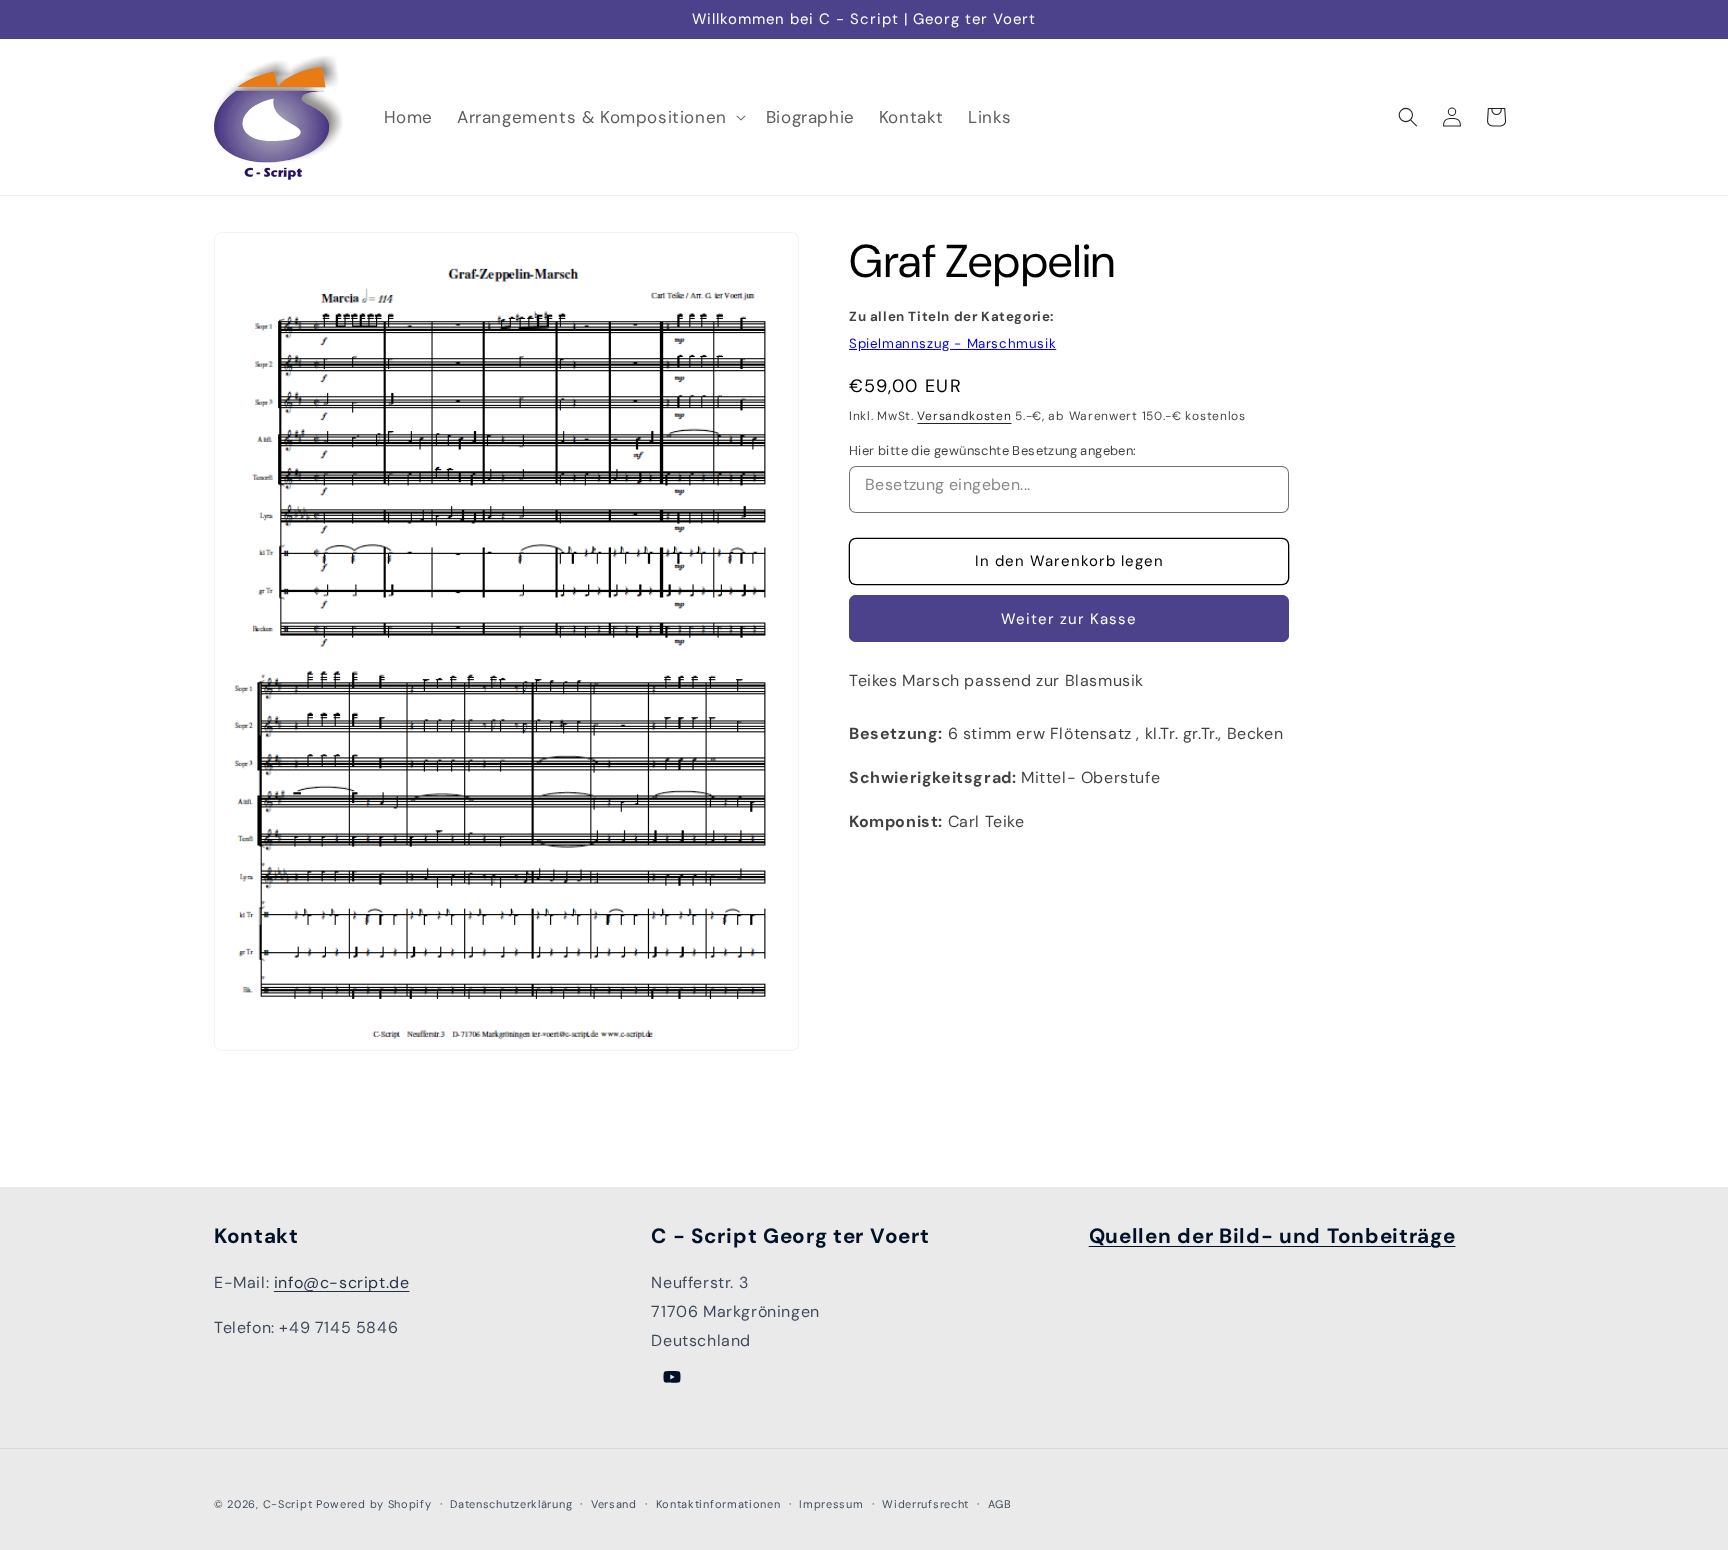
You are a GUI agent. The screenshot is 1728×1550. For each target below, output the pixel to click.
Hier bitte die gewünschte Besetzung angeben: (993, 451)
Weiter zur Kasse (1069, 619)
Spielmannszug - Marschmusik (952, 343)
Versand (614, 1504)
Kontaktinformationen (718, 1504)
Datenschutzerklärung (511, 1504)
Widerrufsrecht (925, 1504)
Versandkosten (964, 416)
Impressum (831, 1504)
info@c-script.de (342, 1282)
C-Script (288, 1504)
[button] (599, 117)
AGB (1000, 1504)
